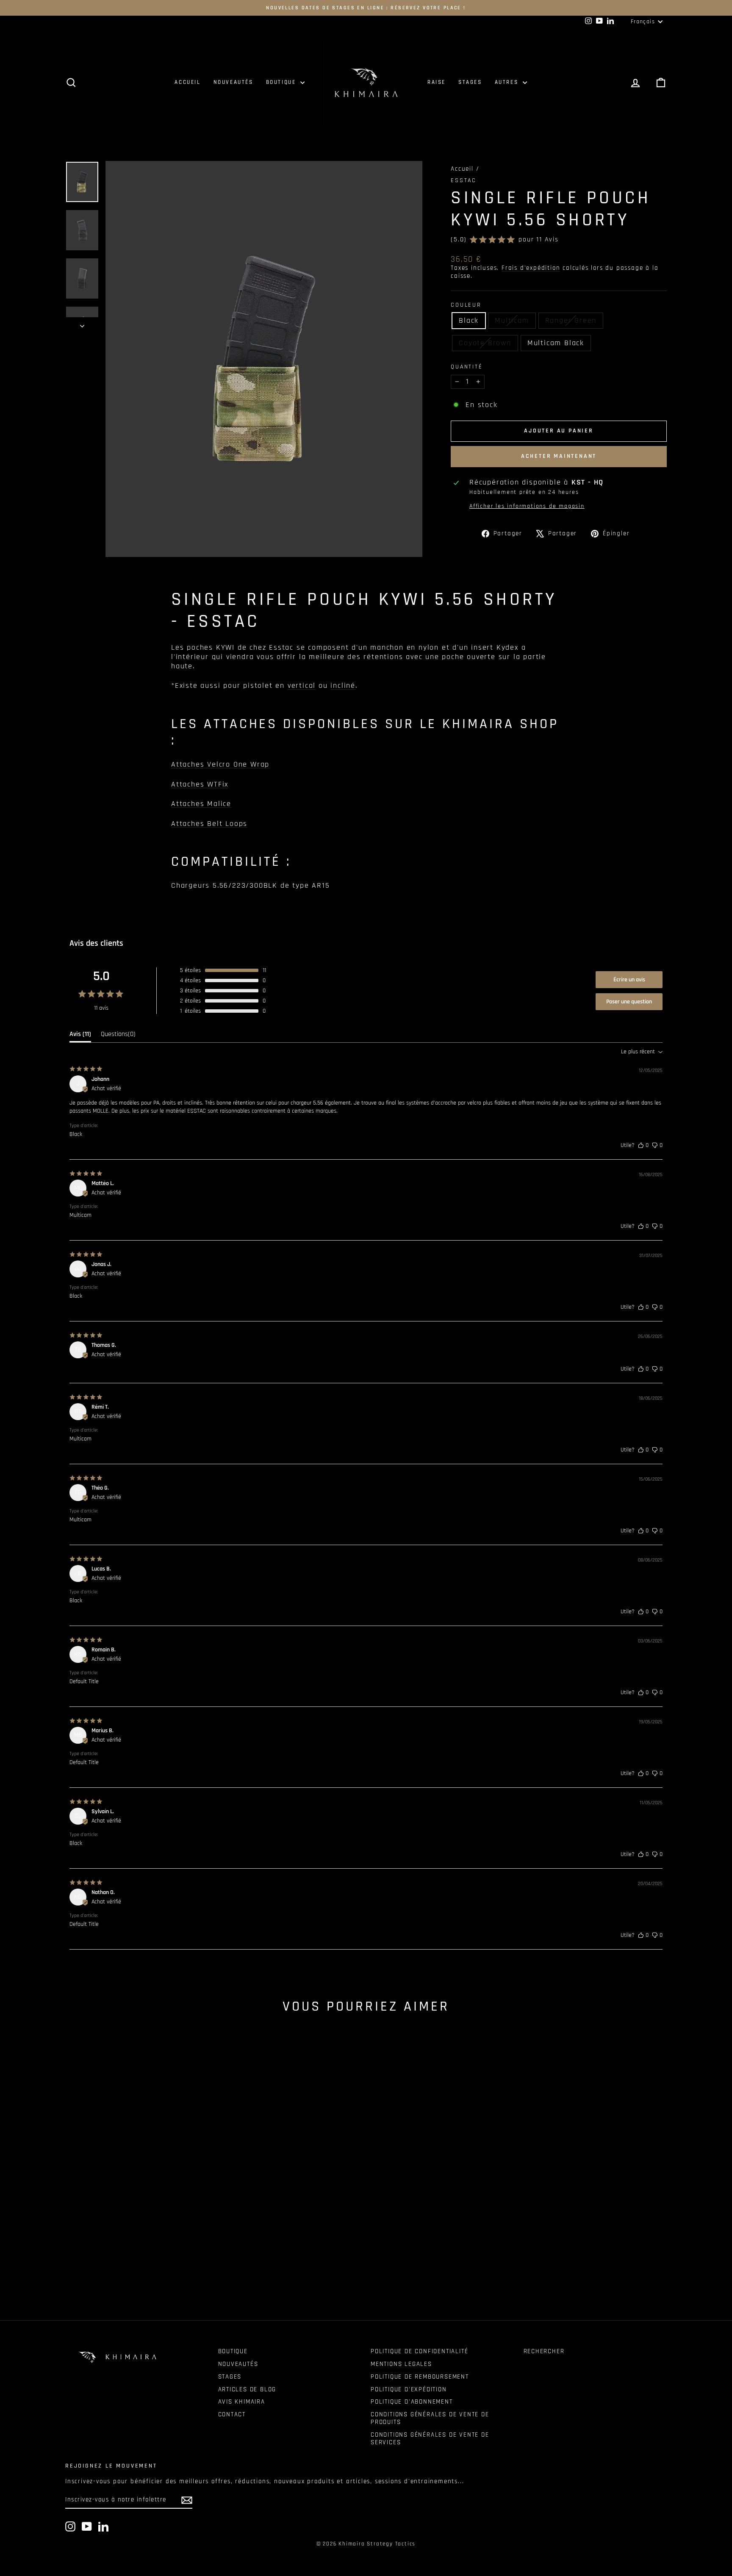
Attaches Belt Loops (209, 824)
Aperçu (137, 2206)
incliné (343, 686)
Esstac (464, 180)
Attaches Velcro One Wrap (220, 764)
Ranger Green (571, 320)
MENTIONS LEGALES (401, 2364)
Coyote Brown (485, 343)
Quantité (467, 367)
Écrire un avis (629, 980)
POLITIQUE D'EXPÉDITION (409, 2389)
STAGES (470, 82)
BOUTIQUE (282, 82)
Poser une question (629, 1002)
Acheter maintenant (559, 456)
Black (469, 320)
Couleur (466, 305)
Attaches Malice (201, 804)
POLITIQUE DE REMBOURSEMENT (420, 2377)
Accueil (462, 169)
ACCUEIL (187, 82)
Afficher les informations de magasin (527, 506)
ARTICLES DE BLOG (247, 2389)
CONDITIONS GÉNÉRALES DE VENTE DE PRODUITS (430, 2418)
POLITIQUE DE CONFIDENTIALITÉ (419, 2351)
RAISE (437, 82)
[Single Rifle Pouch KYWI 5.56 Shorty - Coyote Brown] (148, 2270)
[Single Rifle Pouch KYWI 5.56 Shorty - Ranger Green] (137, 2270)
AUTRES (508, 82)
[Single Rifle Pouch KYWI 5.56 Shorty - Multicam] (126, 2270)
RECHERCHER (544, 2351)
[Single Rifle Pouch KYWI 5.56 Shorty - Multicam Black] (160, 2270)
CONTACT (232, 2414)
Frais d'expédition (531, 268)
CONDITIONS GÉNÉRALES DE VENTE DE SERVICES (430, 2439)
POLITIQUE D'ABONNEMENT (412, 2402)
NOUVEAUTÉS (233, 82)
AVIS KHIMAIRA (242, 2402)
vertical (302, 686)
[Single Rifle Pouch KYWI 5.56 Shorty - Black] (114, 2270)
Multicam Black (556, 343)
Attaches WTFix (200, 784)
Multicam (512, 320)
